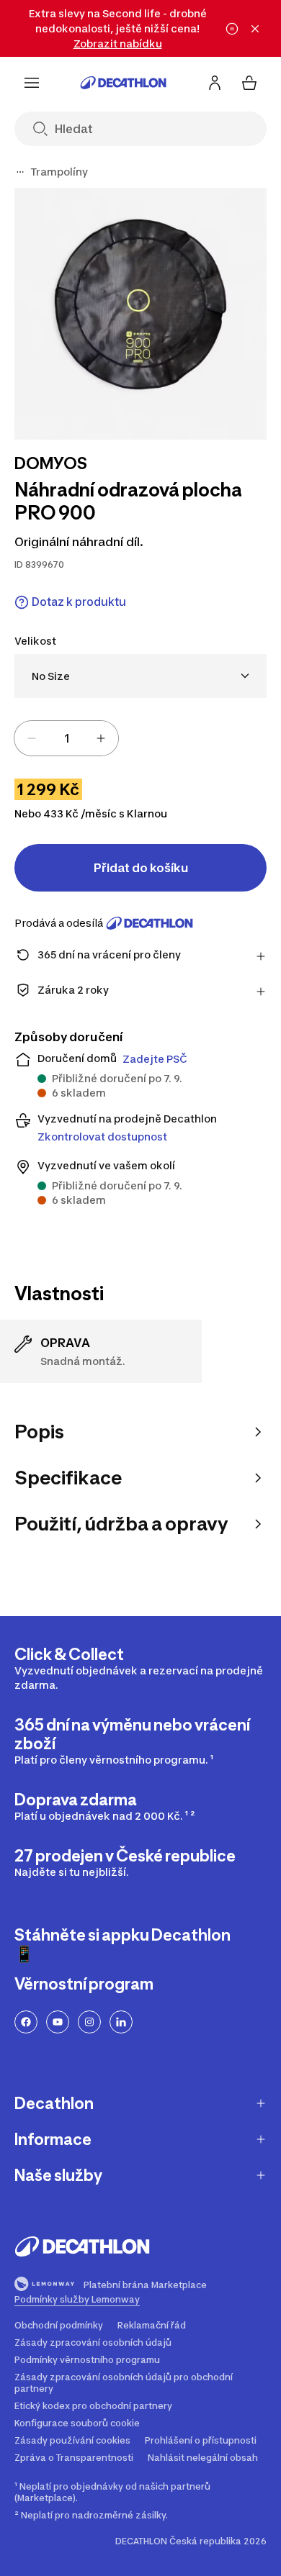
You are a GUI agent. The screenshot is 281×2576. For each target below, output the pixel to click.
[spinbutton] (66, 738)
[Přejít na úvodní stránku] (123, 83)
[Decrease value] (32, 738)
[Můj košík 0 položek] (249, 83)
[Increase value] (101, 738)
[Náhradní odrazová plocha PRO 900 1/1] (140, 314)
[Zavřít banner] (255, 29)
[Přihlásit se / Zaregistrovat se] (215, 83)
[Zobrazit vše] (20, 172)
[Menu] (32, 83)
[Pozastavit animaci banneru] (232, 29)
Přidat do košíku (141, 868)
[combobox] (140, 676)
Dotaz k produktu (79, 602)
